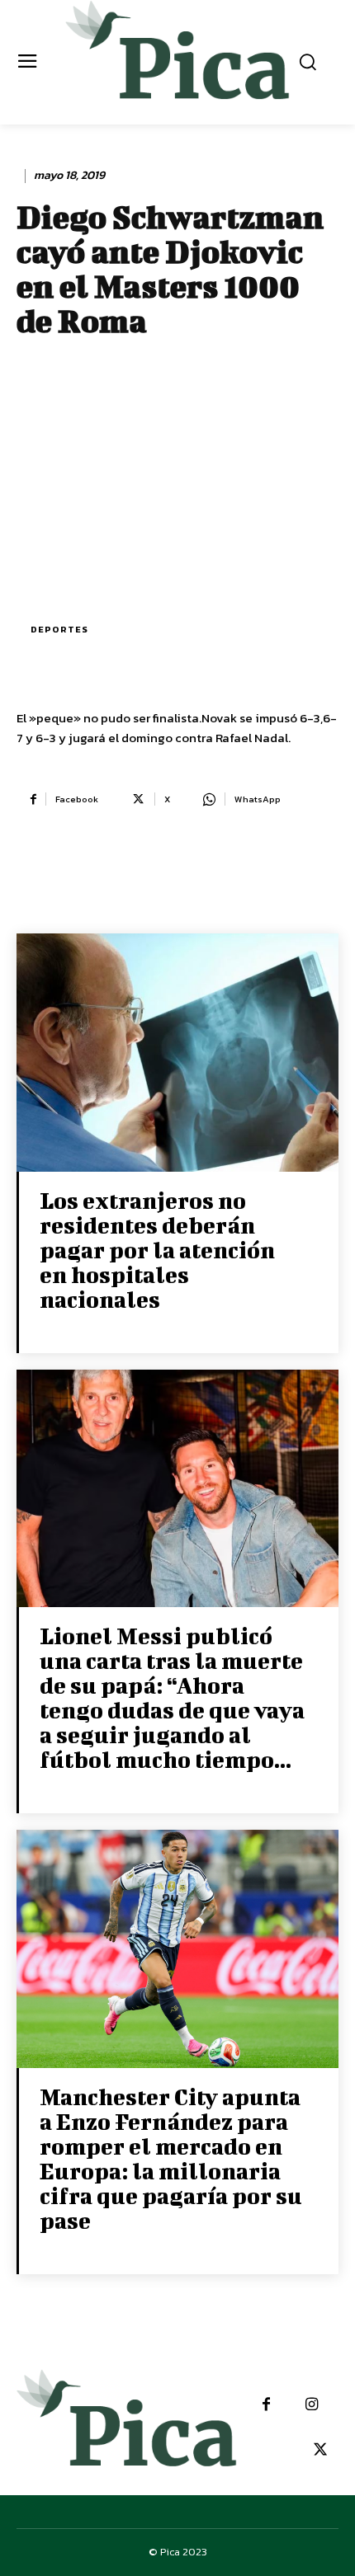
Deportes (59, 629)
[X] (320, 2450)
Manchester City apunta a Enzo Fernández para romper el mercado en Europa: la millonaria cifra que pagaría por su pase (171, 2158)
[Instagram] (312, 2405)
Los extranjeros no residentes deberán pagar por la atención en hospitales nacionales (157, 1250)
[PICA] (178, 60)
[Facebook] (266, 2405)
